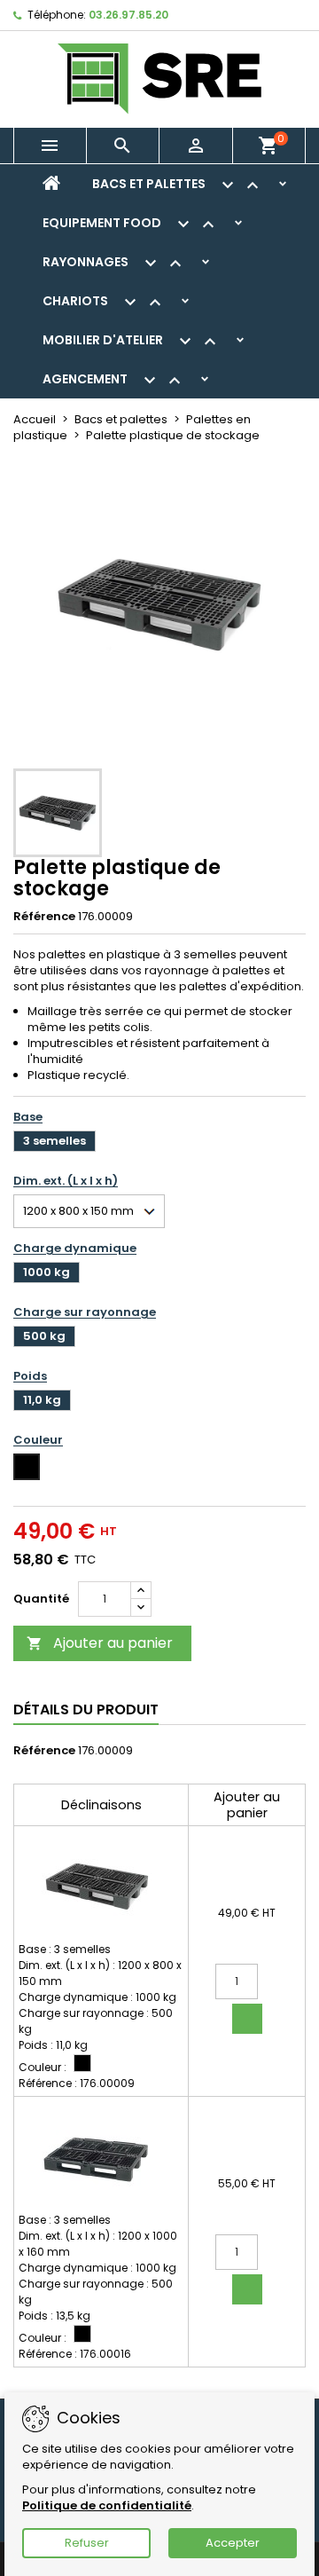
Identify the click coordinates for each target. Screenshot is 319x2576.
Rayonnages (114, 264)
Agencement (114, 381)
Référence (44, 917)
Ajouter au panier (100, 1643)
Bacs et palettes (178, 185)
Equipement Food (131, 225)
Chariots (104, 303)
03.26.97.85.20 (128, 15)
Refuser (87, 2543)
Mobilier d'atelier (132, 342)
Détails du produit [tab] (86, 1709)
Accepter (233, 2543)
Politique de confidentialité (107, 2505)
